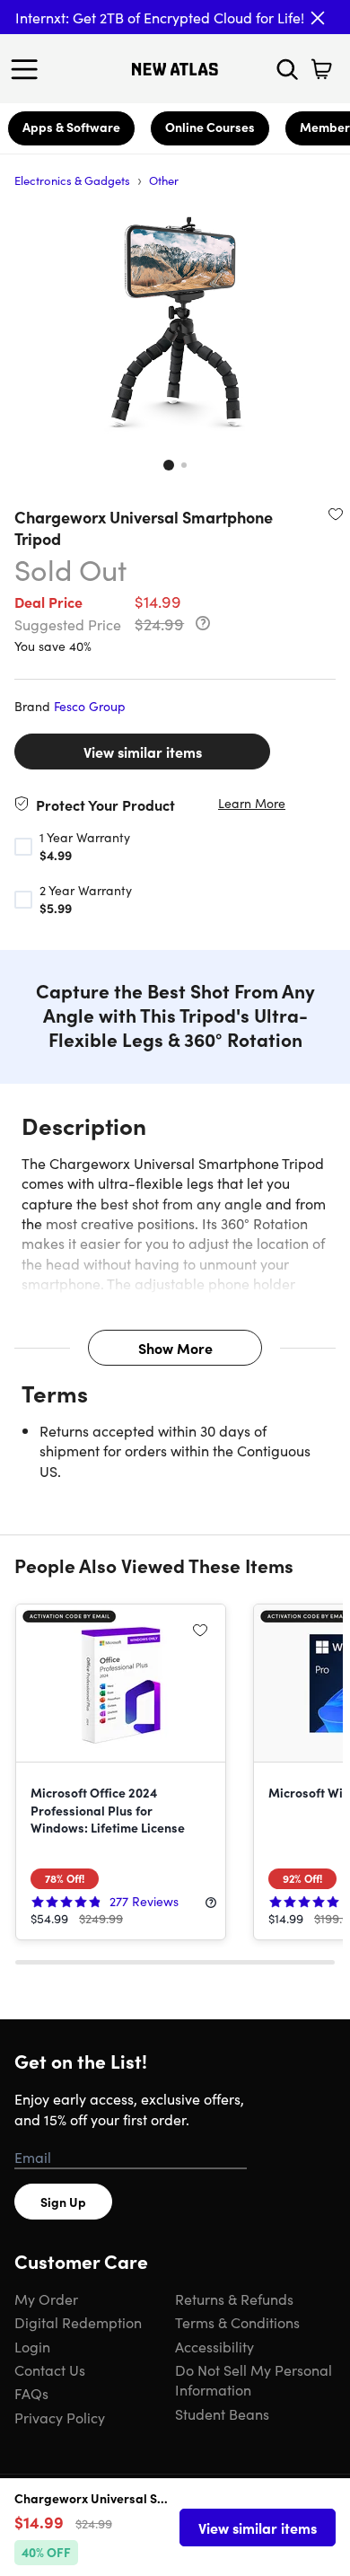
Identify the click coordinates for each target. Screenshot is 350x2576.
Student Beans (222, 2413)
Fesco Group (90, 706)
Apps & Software (71, 127)
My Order (46, 2299)
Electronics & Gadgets (72, 180)
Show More (175, 1348)
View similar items (143, 752)
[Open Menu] (29, 69)
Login (32, 2346)
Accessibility (214, 2346)
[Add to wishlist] (336, 514)
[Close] (318, 18)
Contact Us (50, 2369)
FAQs (31, 2393)
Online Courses (210, 127)
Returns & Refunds (234, 2299)
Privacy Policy (60, 2417)
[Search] (287, 69)
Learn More (252, 803)
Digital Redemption (78, 2322)
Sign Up (63, 2202)
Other (164, 180)
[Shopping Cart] (321, 69)
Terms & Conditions (237, 2322)
